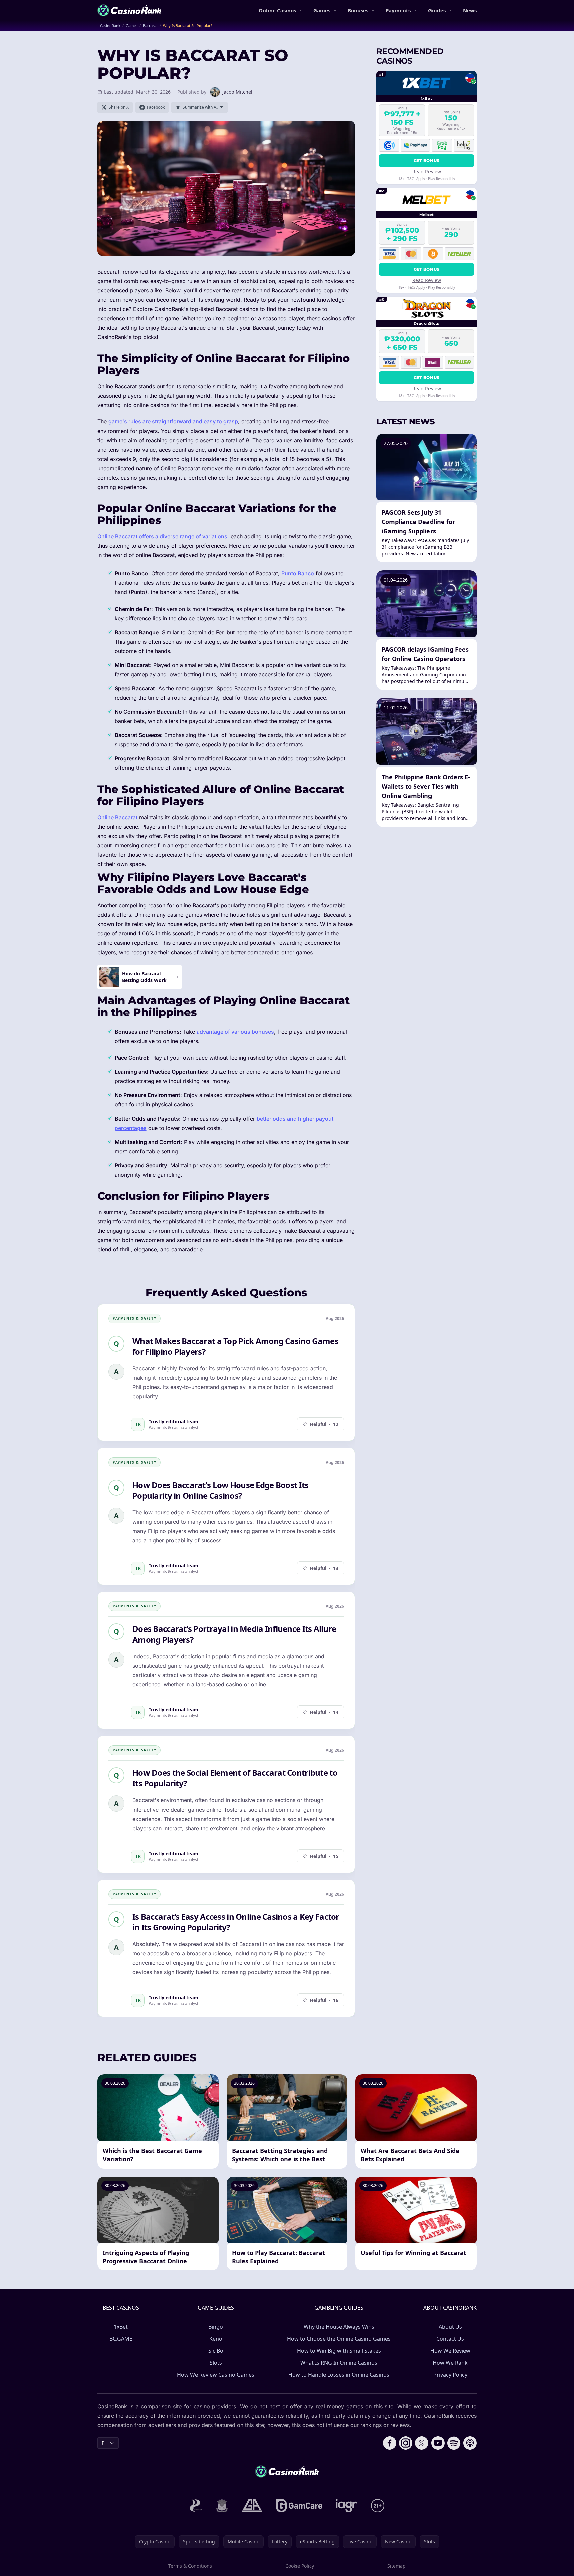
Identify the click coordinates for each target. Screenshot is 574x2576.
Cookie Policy (300, 2566)
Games (322, 10)
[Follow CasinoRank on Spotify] (454, 2443)
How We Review (450, 2351)
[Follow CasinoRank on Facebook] (390, 2443)
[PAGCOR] (196, 2506)
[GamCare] (299, 2506)
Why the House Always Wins (339, 2327)
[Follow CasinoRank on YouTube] (438, 2443)
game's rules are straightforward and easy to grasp (173, 421)
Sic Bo (216, 2351)
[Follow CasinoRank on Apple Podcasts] (470, 2443)
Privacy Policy (450, 2375)
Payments (398, 10)
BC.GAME (121, 2339)
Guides (437, 10)
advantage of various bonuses (235, 1032)
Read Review (427, 171)
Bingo (216, 2327)
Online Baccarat (117, 817)
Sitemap (397, 2566)
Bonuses (358, 10)
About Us (450, 2327)
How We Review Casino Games (216, 2375)
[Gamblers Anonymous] (252, 2506)
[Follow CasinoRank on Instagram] (406, 2443)
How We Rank (450, 2363)
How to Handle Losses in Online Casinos (339, 2375)
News (470, 10)
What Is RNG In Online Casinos (339, 2363)
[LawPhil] (222, 2506)
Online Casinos (277, 10)
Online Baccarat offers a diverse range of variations (162, 536)
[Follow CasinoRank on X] (422, 2443)
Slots (216, 2363)
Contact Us (450, 2339)
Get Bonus (427, 160)
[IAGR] (347, 2506)
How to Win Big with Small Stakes (339, 2351)
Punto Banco (298, 573)
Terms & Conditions (190, 2566)
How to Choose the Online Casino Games (339, 2339)
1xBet (121, 2327)
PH (105, 2443)
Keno (216, 2339)
